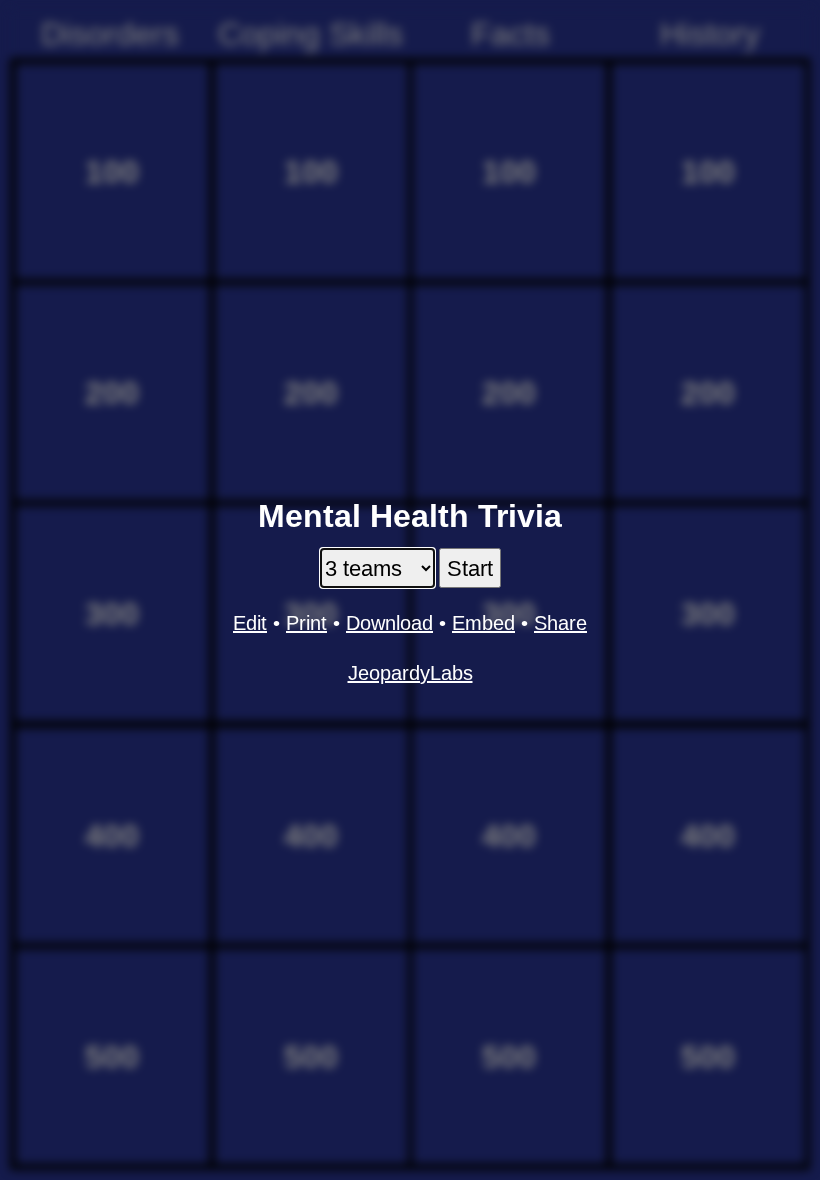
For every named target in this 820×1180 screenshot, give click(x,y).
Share (560, 623)
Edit (250, 623)
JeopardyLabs (410, 673)
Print (306, 623)
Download (389, 623)
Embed (483, 623)
